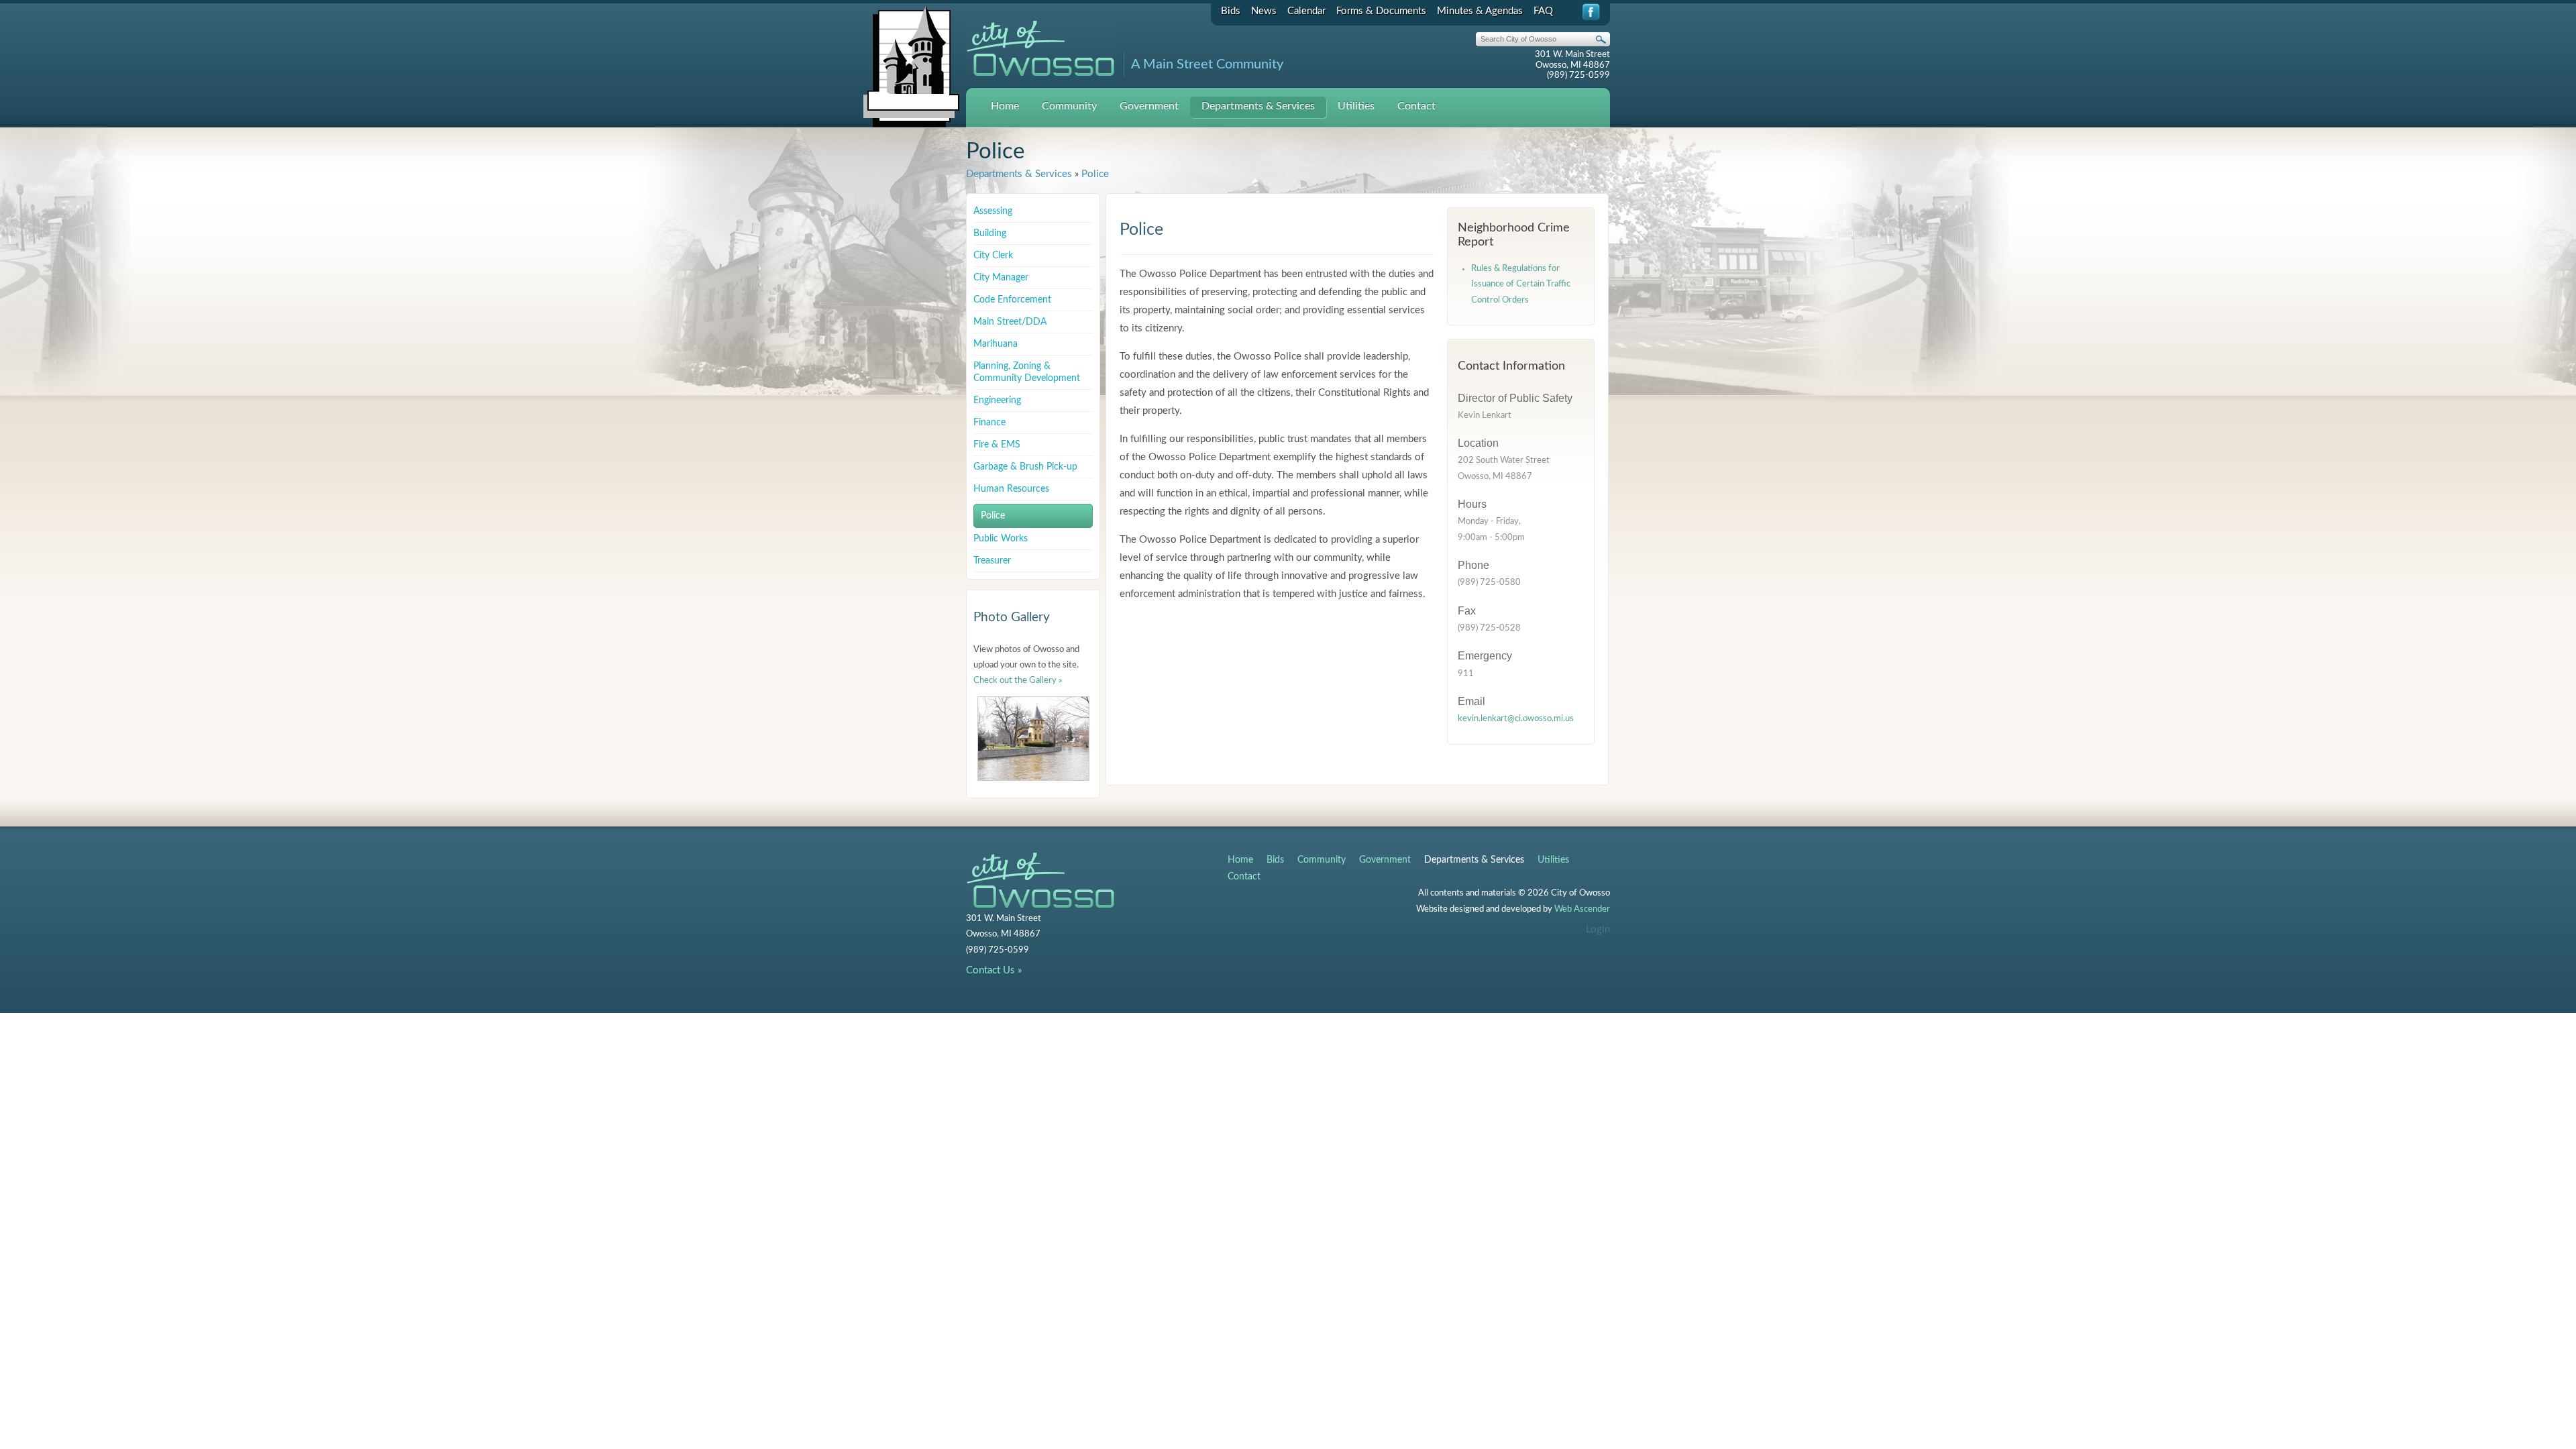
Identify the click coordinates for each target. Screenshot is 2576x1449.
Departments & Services (1258, 106)
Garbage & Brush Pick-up (1025, 467)
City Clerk (993, 256)
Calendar (1306, 11)
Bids (1231, 11)
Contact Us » (994, 970)
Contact (1416, 106)
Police (1095, 174)
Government (1149, 106)
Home (1005, 106)
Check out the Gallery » (1018, 681)
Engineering (997, 400)
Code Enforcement (1012, 300)
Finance (989, 423)
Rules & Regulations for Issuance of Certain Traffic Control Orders (1521, 284)
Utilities (1356, 106)
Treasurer (992, 561)
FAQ (1543, 11)
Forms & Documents (1381, 11)
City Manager (1001, 278)
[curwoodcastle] (1033, 739)
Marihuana (996, 344)
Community (1069, 106)
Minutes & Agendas (1480, 11)
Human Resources (1011, 489)
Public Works (1001, 539)
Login (1598, 929)
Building (990, 233)
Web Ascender (1582, 909)
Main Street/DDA (1010, 322)
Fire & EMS (997, 445)
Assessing (993, 211)
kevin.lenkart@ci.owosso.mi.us (1516, 719)
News (1264, 11)
